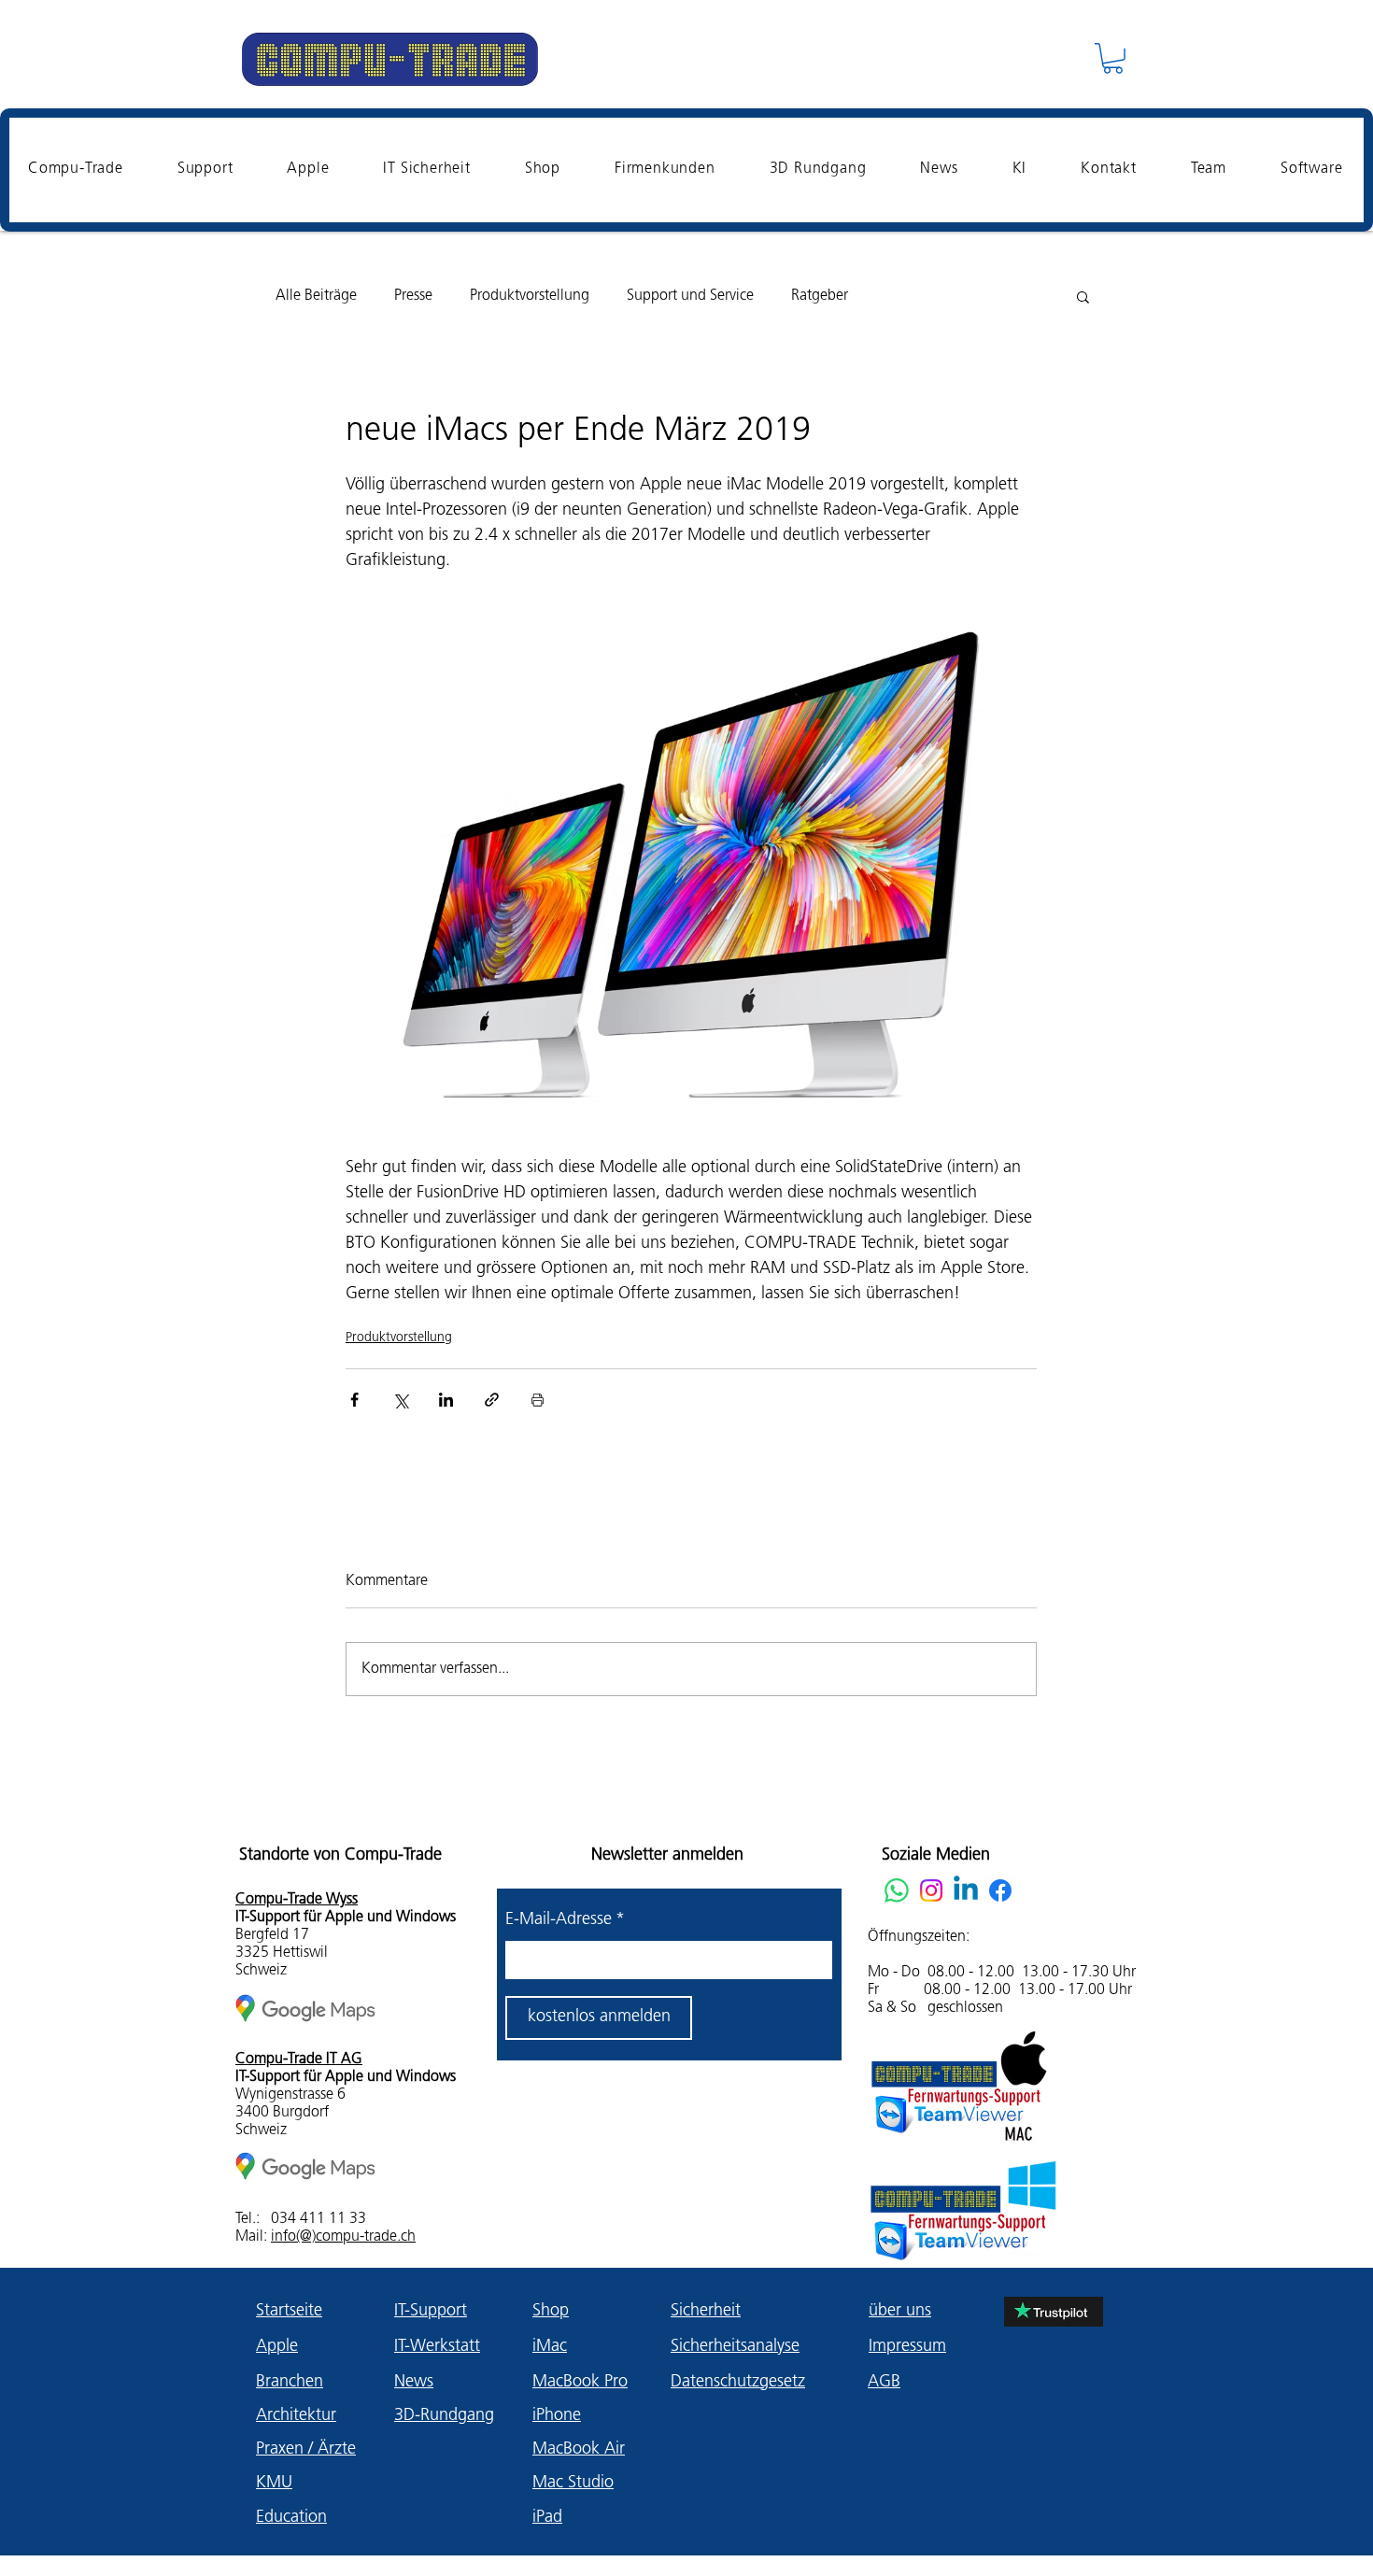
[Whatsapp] (897, 1890)
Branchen (290, 2383)
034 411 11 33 (318, 2219)
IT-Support (431, 2312)
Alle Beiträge (316, 296)
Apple (277, 2347)
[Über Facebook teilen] (354, 1400)
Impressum (907, 2347)
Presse (413, 296)
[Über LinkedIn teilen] (446, 1400)
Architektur (296, 2416)
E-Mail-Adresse (565, 1920)
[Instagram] (931, 1890)
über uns (900, 2312)
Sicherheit (706, 2312)
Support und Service (690, 296)
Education (291, 2518)
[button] (1113, 58)
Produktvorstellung (530, 296)
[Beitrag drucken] (538, 1400)
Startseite (289, 2312)
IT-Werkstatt (437, 2347)
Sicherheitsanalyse (735, 2347)
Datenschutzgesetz (738, 2383)
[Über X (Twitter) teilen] (400, 1400)
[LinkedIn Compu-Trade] (966, 1890)
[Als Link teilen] (492, 1400)
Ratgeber (820, 296)
